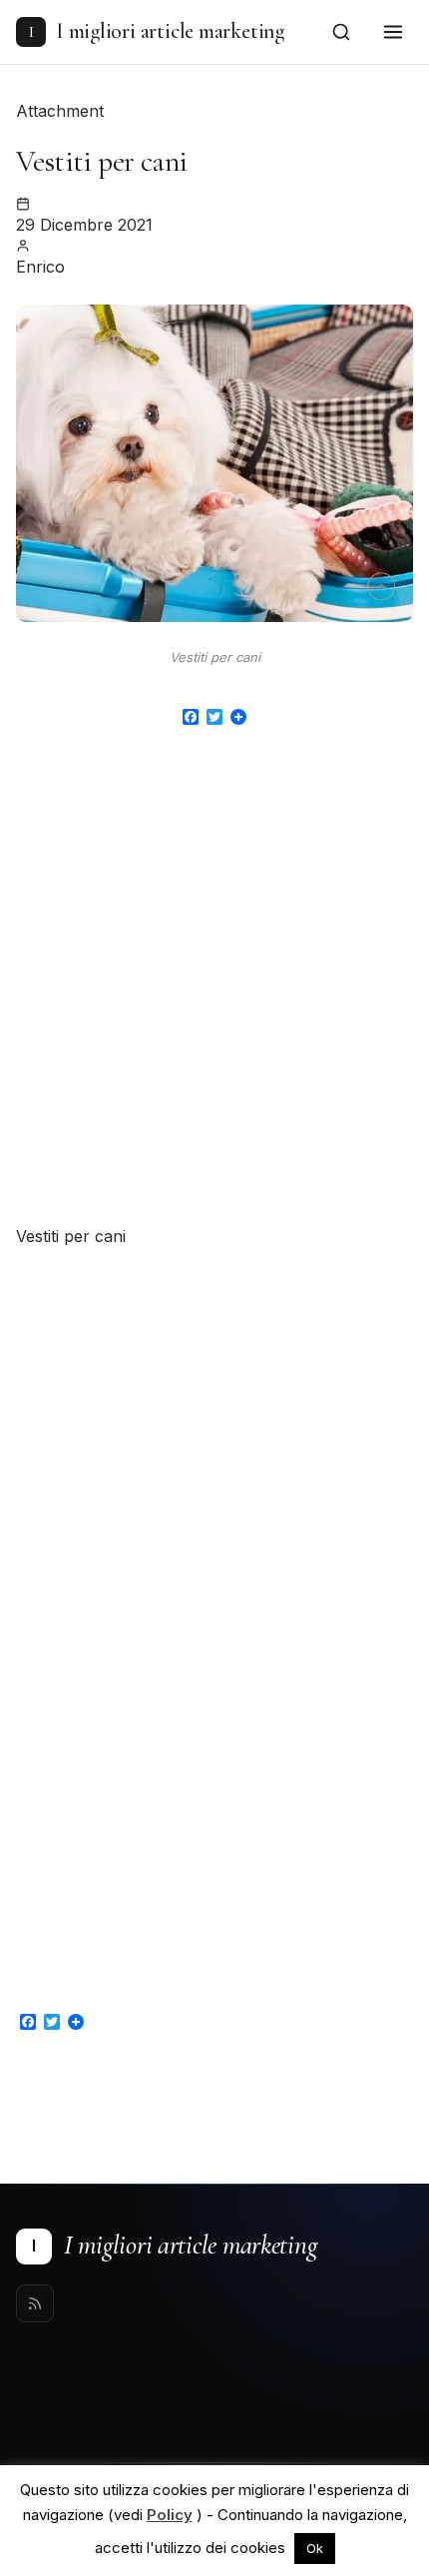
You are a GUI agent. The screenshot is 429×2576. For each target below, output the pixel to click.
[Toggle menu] (393, 32)
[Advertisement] (214, 989)
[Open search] (341, 32)
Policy (170, 2515)
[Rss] (35, 2303)
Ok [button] (315, 2548)
